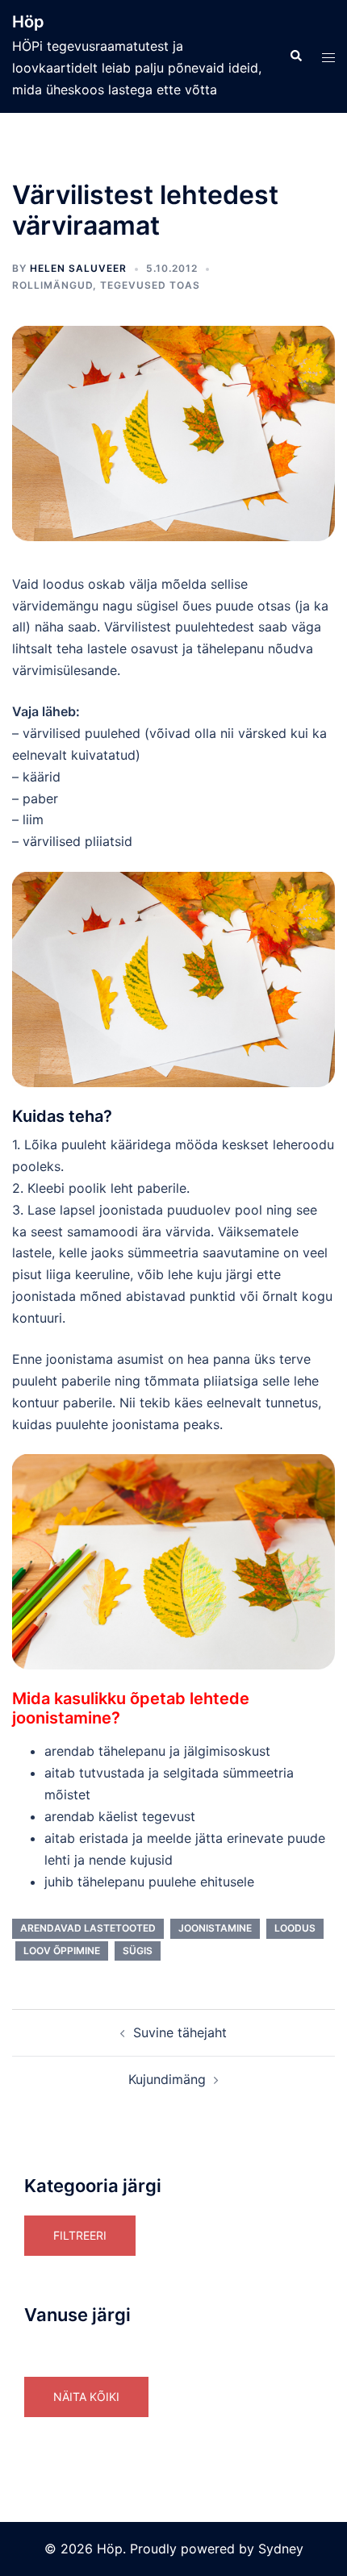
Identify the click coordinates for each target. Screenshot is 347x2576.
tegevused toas (150, 285)
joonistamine (215, 1928)
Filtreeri (80, 2235)
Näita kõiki (86, 2397)
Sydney (281, 2549)
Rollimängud (52, 285)
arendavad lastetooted (88, 1928)
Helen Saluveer (78, 268)
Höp (28, 22)
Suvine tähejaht (180, 2032)
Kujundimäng (167, 2079)
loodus (295, 1928)
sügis (138, 1951)
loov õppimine (62, 1951)
